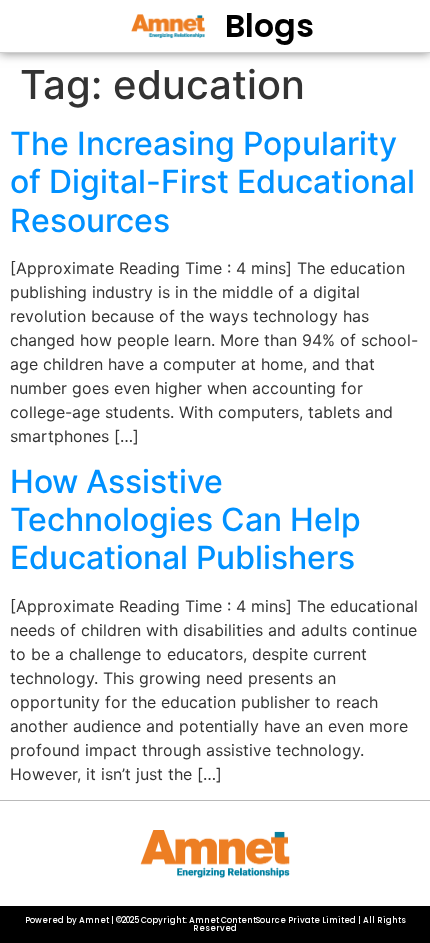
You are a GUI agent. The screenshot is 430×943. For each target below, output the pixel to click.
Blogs (269, 25)
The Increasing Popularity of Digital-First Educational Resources (212, 182)
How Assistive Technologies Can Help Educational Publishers (185, 520)
